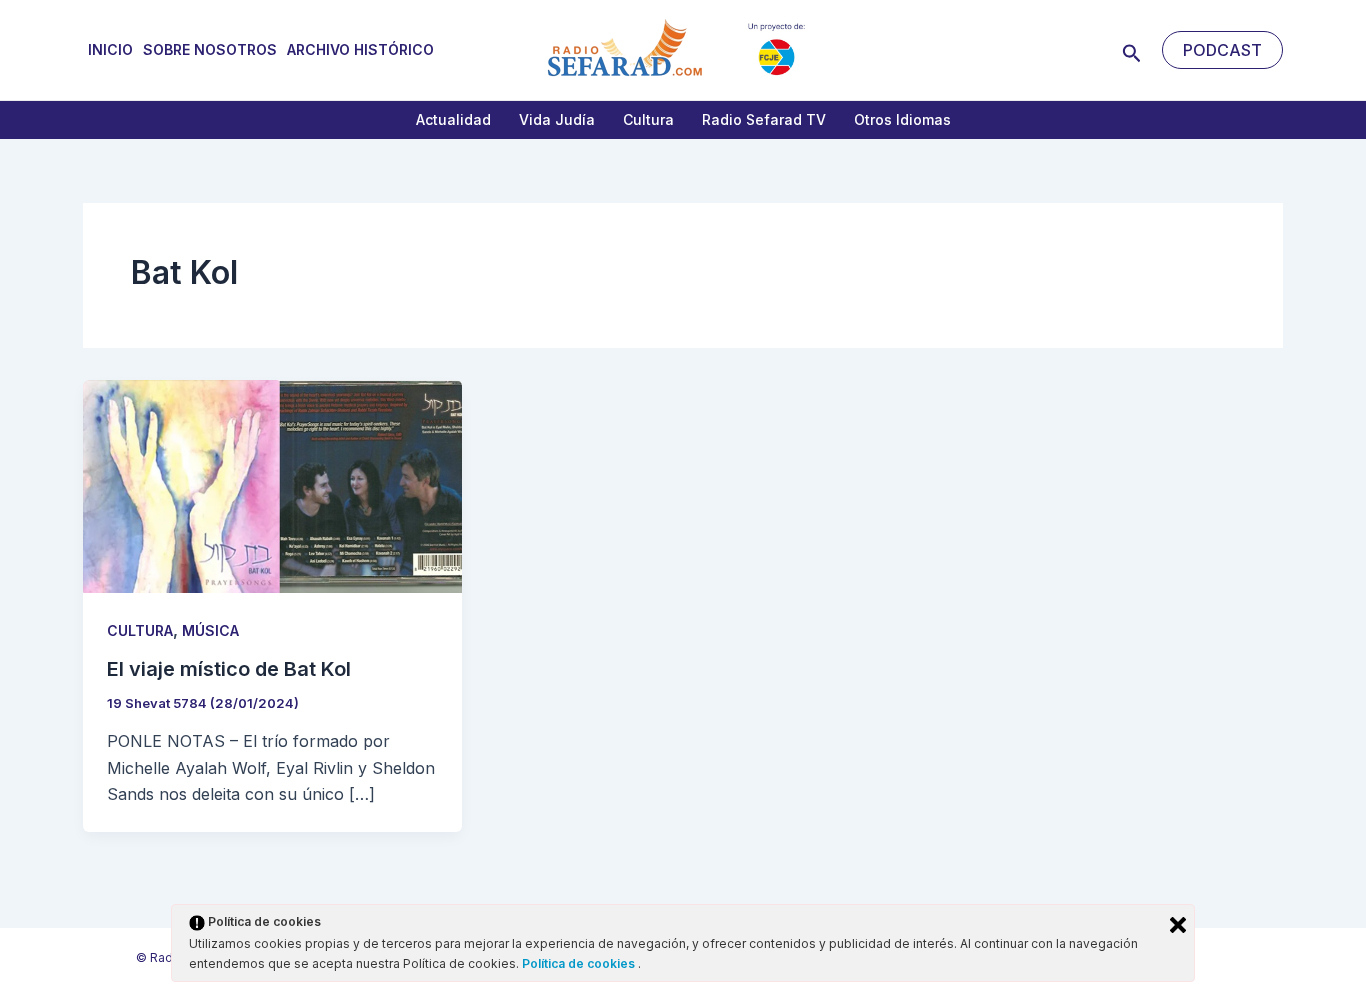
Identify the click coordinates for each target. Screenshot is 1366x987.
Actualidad (453, 119)
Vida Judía (557, 119)
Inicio (110, 49)
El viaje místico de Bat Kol (229, 669)
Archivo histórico (360, 49)
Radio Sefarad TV (764, 119)
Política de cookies (580, 963)
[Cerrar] (1178, 925)
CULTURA (140, 630)
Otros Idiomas (902, 119)
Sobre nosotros (210, 49)
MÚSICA (210, 630)
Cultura (648, 119)
